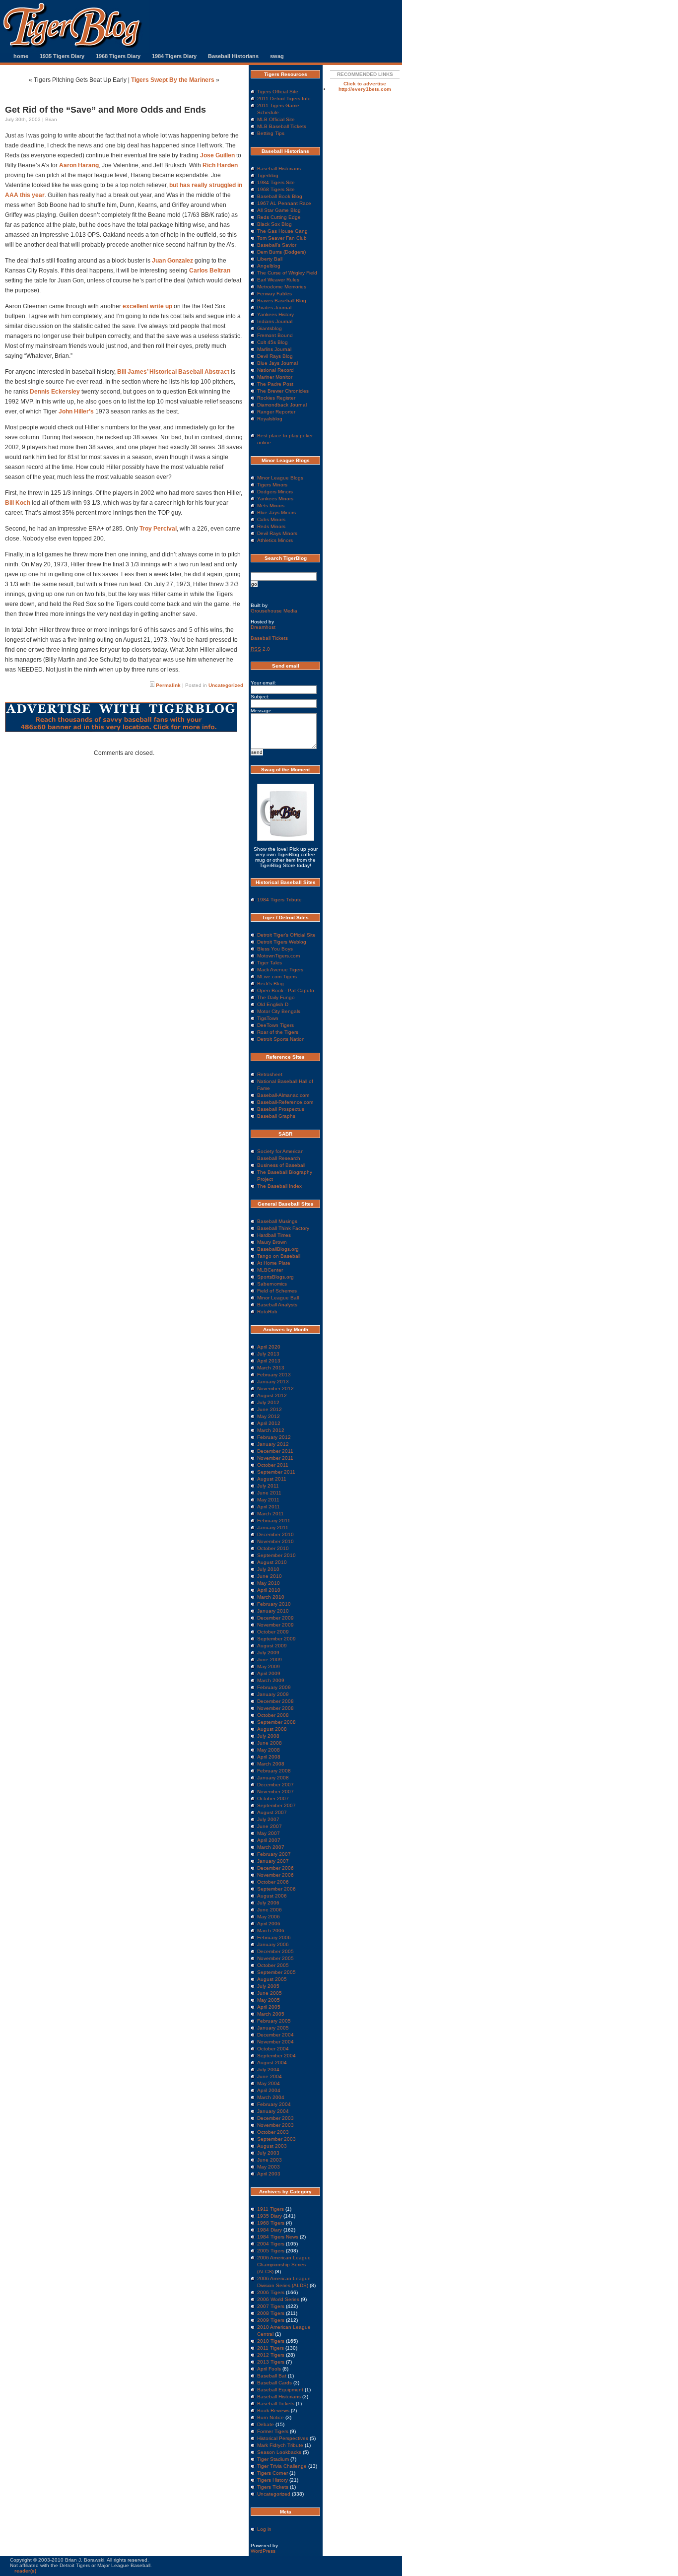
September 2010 (276, 1555)
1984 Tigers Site (276, 182)
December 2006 (275, 1868)
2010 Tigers (271, 2341)
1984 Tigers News (278, 2237)
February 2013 (274, 1375)
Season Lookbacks (279, 2452)
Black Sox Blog (274, 224)
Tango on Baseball (279, 1256)
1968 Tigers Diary (118, 56)
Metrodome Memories (282, 287)
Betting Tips (271, 133)
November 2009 (275, 1625)
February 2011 (274, 1521)
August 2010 (272, 1562)
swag (277, 56)
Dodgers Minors (275, 492)
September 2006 (276, 1889)
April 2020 (269, 1347)
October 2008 (273, 1715)
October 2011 (273, 1465)
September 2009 (276, 1639)
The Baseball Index (279, 1186)
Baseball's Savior (277, 245)
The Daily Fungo (276, 997)
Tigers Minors (272, 485)
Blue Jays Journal (277, 363)
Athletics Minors (275, 540)
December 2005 (275, 1951)
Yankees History (275, 314)
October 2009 (273, 1632)
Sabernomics (272, 1284)
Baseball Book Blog (280, 196)
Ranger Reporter (276, 412)
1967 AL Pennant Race (284, 203)
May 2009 (269, 1666)
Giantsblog (270, 328)
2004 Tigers (271, 2244)
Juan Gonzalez (173, 261)
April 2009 (269, 1673)
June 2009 (270, 1660)
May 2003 (269, 2167)
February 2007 (274, 1854)
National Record (275, 370)
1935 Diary (270, 2216)
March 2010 (271, 1597)
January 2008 (273, 1778)
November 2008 (275, 1708)
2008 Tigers (271, 2313)
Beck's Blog (271, 983)
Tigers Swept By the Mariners (173, 80)
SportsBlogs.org (275, 1277)
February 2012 (274, 1437)
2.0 (260, 649)
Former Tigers (273, 2431)
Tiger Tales (270, 963)
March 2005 (271, 2014)
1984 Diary (270, 2230)
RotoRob (267, 1312)
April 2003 (269, 2174)
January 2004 (273, 2111)
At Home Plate (274, 1263)
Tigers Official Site (278, 92)
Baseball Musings (277, 1221)
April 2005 (269, 2007)
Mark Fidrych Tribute (280, 2445)
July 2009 (268, 1653)
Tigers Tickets (273, 2487)
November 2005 (275, 1958)
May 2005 (269, 2000)
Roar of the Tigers (278, 1032)
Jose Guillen (217, 155)
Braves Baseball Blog (282, 301)
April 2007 (269, 1840)
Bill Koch (18, 503)
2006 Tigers (271, 2292)
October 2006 (273, 1882)
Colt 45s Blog (272, 342)
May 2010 (269, 1583)
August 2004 (272, 2063)
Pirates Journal (274, 307)
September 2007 (276, 1805)
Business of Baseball (281, 1165)
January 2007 (273, 1861)
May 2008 (269, 1750)
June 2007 (270, 1826)
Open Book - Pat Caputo (286, 990)
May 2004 (269, 2083)
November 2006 (275, 1875)
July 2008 (268, 1736)
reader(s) (25, 2571)
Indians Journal (275, 321)
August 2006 (272, 1896)
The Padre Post (275, 384)
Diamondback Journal (282, 405)
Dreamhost (263, 627)
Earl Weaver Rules (278, 280)
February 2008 (274, 1771)
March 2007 (271, 1847)
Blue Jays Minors (276, 512)
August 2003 (272, 2146)
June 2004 (270, 2076)
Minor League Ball (278, 1298)
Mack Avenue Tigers (280, 970)
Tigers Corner (272, 2473)
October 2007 (273, 1798)
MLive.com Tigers (277, 977)
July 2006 (268, 1903)
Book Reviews (273, 2410)
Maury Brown (272, 1242)
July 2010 (268, 1569)
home (21, 56)
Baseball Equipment (280, 2390)
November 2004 (275, 2042)
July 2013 (268, 1354)
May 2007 (269, 1833)
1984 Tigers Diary (174, 56)
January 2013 (273, 1382)
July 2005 (268, 1986)
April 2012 (269, 1423)
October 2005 (273, 1965)
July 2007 (268, 1819)
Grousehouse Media (274, 611)
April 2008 (269, 1757)
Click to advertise (365, 84)
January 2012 (273, 1444)
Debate (266, 2424)
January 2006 (273, 1944)
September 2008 (276, 1722)
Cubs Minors (271, 519)
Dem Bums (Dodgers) (281, 252)
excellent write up (148, 306)
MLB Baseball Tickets (282, 126)
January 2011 (273, 1527)
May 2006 (269, 1917)
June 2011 (269, 1493)
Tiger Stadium (273, 2459)
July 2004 (268, 2069)
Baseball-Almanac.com (283, 1095)
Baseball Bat (272, 2376)
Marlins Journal (274, 349)
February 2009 (274, 1687)
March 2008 (271, 1764)
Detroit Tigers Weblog (282, 942)
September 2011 (276, 1472)
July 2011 (268, 1486)
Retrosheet (270, 1074)
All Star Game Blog (279, 210)
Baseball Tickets (269, 638)
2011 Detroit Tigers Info (284, 99)
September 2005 (276, 1972)
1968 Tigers (271, 2223)
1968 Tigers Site (276, 189)
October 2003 (273, 2132)
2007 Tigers (271, 2306)
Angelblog (269, 266)
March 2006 (271, 1931)
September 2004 (276, 2056)
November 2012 (275, 1389)
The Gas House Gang (282, 231)
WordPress (263, 2551)
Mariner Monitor (275, 377)
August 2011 (272, 1479)
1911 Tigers (271, 2209)
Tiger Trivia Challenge (282, 2466)
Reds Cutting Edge (279, 217)
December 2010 (275, 1534)
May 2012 (269, 1416)
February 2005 (274, 2021)
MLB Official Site (276, 119)
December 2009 (275, 1618)
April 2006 (269, 1924)
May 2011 (268, 1500)
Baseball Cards (274, 2383)
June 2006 (270, 1910)
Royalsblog (270, 419)
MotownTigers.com (278, 956)
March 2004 (271, 2097)
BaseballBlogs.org (278, 1249)
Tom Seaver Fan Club (282, 238)
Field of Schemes (277, 1291)
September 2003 (276, 2139)
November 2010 (275, 1541)
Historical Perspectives (283, 2438)
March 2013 (271, 1368)
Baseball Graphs (276, 1116)
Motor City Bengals (279, 1011)
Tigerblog (268, 175)
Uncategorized (226, 685)
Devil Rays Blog (275, 356)
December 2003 (275, 2118)
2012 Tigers (271, 2355)
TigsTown (268, 1018)
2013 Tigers (271, 2362)
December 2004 (275, 2035)
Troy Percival (158, 529)
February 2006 (274, 1937)
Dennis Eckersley (56, 392)
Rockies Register (276, 398)
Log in (264, 2529)
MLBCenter (270, 1270)
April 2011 (269, 1507)
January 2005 (273, 2028)
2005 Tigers (271, 2251)
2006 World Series (278, 2299)
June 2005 (270, 1993)
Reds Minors (271, 526)
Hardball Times (274, 1235)
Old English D (273, 1004)
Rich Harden (220, 165)
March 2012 (271, 1430)
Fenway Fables (274, 294)
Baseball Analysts (277, 1305)
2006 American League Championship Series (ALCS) (284, 2265)
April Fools (269, 2369)
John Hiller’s (77, 411)
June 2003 (270, 2160)
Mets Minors (271, 506)
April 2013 (269, 1361)
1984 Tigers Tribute (279, 900)
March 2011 (271, 1514)
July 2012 (268, 1402)
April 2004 (269, 2090)
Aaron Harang (79, 165)
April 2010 (269, 1590)
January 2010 (273, 1611)
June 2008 (270, 1743)
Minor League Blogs (280, 478)
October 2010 (273, 1548)
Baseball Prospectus (281, 1109)
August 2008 (272, 1729)
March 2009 (271, 1680)
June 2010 (270, 1576)
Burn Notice (271, 2417)
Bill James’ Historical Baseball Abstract (173, 372)
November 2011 (275, 1458)
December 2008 (275, 1701)
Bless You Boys (275, 949)
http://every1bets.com (365, 89)
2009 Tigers (271, 2320)
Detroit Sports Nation (281, 1039)
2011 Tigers (271, 2348)
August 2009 (272, 1646)
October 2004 (273, 2049)
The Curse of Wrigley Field (287, 273)
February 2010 (274, 1604)
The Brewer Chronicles (283, 391)
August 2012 (272, 1395)
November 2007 (275, 1792)
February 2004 (274, 2104)
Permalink (168, 685)
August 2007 (272, 1812)
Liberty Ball (270, 259)
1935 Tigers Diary (62, 56)
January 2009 (273, 1694)
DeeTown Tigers (275, 1025)
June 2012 (270, 1409)
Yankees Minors (275, 499)
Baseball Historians (233, 56)
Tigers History (272, 2480)
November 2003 (275, 2125)
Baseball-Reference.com (285, 1102)
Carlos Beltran (210, 271)
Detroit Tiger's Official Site (286, 935)
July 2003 (268, 2153)
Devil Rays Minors (277, 533)
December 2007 (275, 1785)
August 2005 (272, 1979)
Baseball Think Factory (283, 1228)
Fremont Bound (275, 335)
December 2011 (275, 1451)
